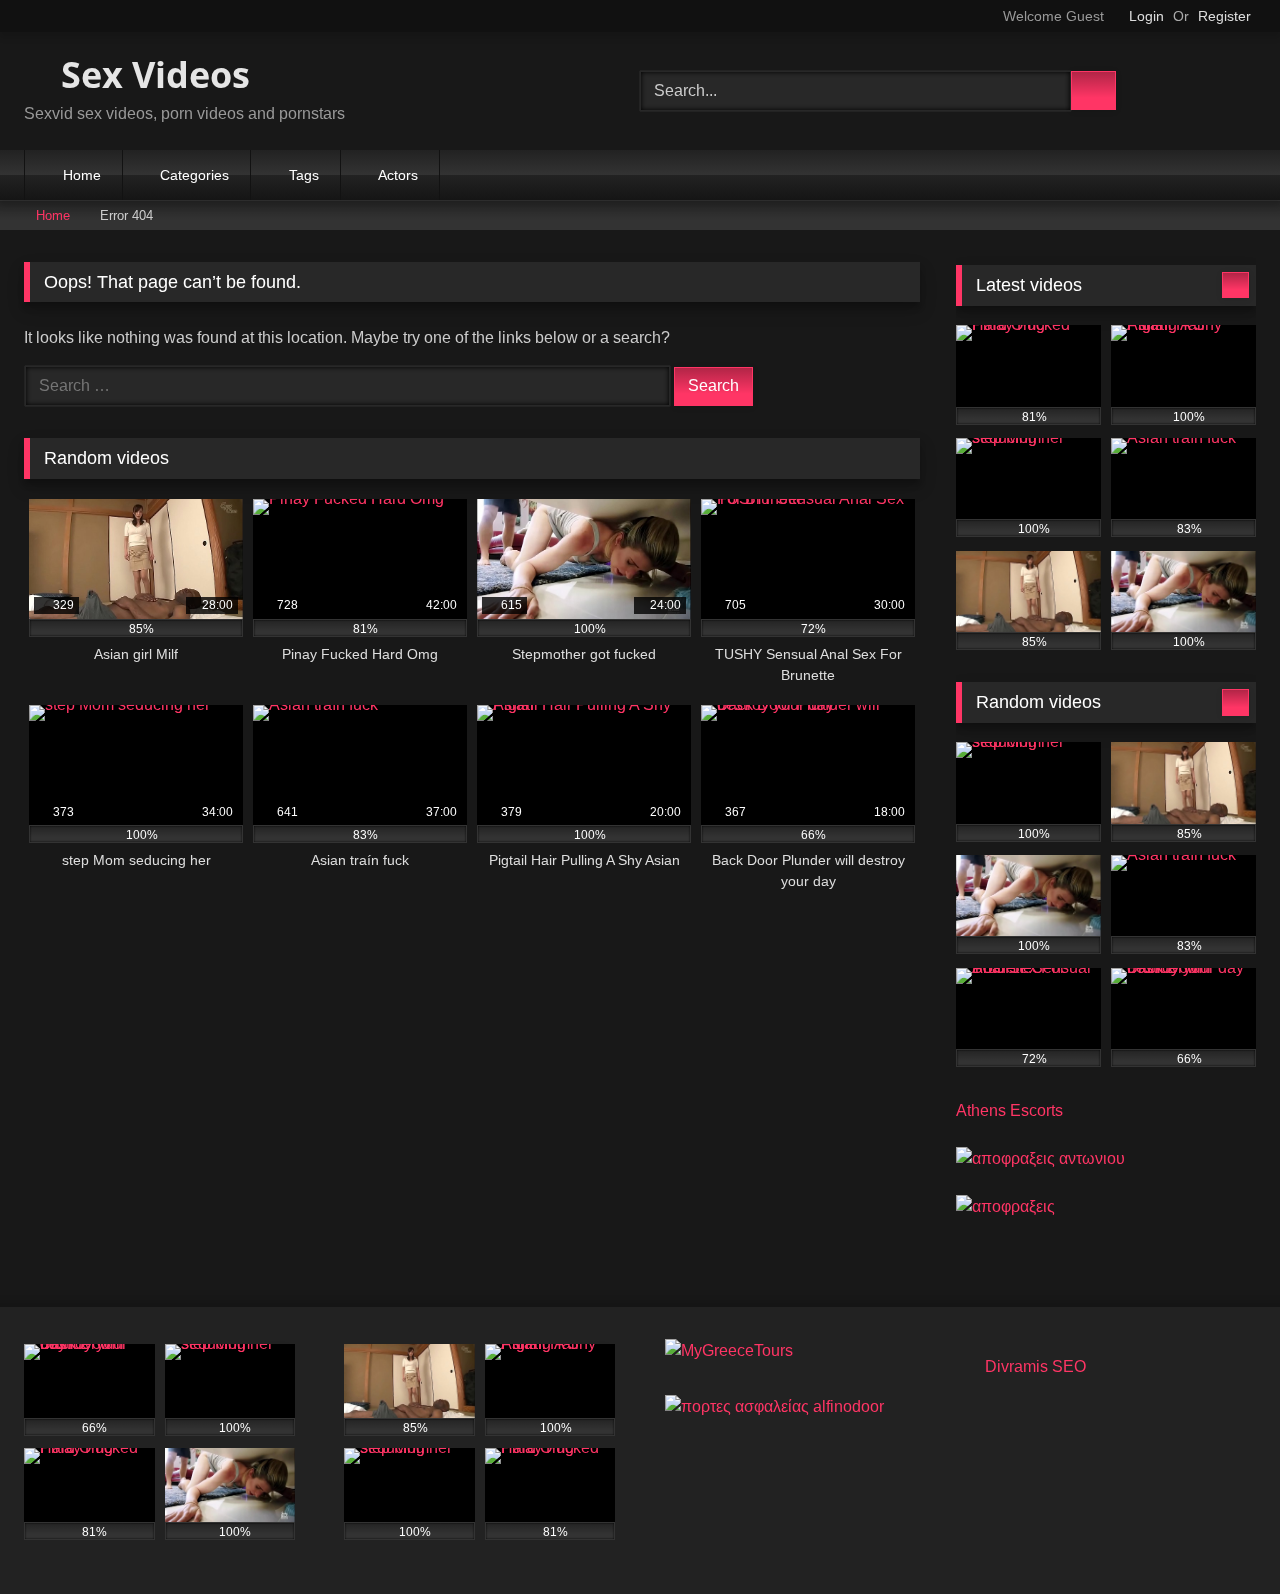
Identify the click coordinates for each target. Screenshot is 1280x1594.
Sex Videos (151, 74)
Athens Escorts (1009, 1110)
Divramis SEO (1035, 1366)
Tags (304, 175)
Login (1146, 16)
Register (1224, 16)
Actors (398, 175)
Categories (194, 175)
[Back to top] (1220, 1534)
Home (82, 175)
